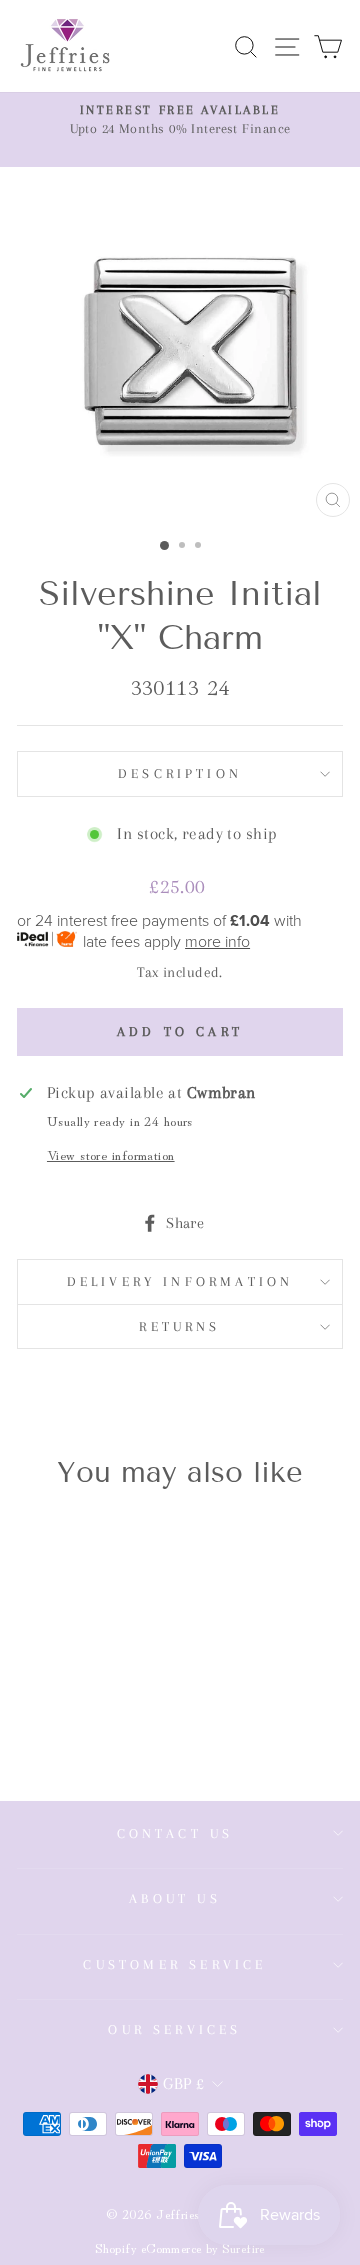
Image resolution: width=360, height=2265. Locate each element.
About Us (175, 1898)
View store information (111, 1154)
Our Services (174, 2029)
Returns (179, 1326)
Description (180, 773)
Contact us (175, 1833)
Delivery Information (180, 1281)
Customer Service (174, 1964)
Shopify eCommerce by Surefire (180, 2247)
